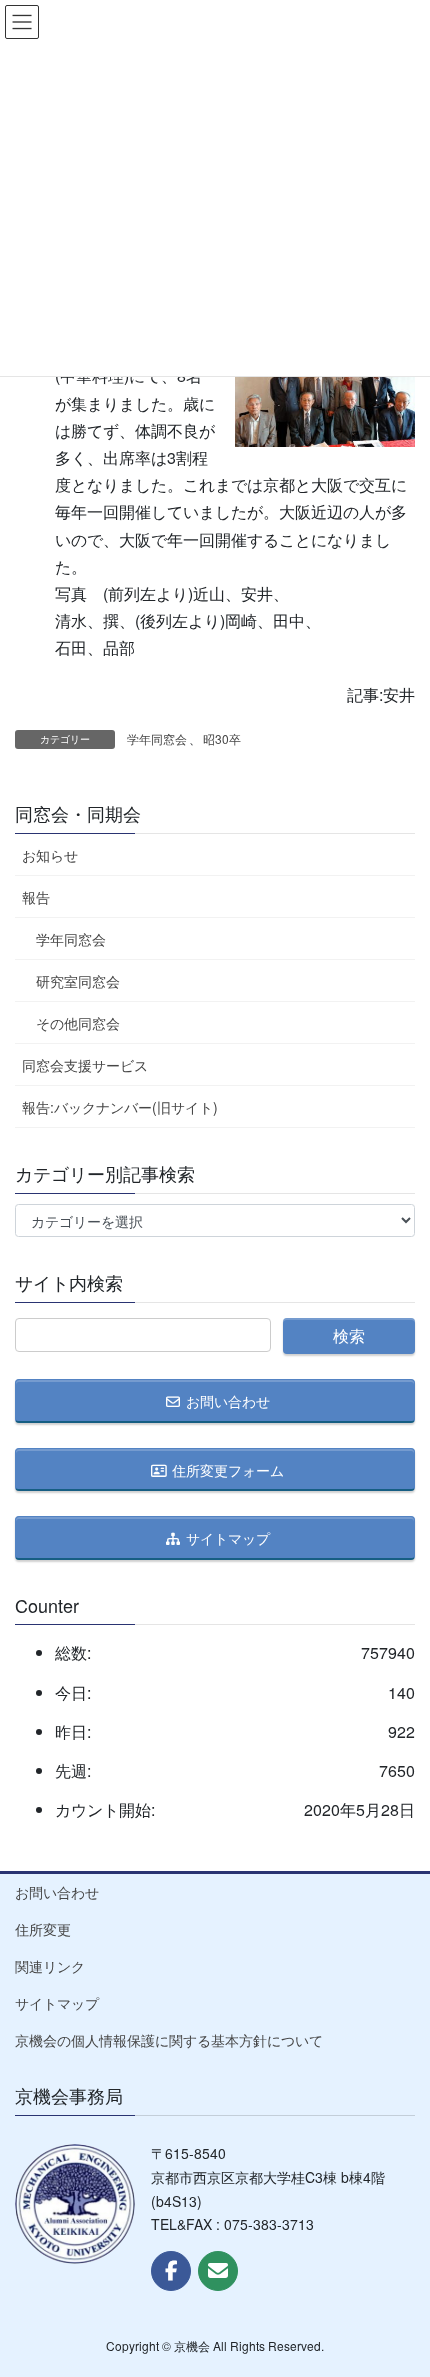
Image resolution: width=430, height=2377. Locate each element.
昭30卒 (222, 738)
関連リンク (50, 1966)
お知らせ (50, 855)
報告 (36, 897)
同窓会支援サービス (85, 1065)
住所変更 (43, 1929)
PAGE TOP (397, 2287)
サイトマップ (57, 2003)
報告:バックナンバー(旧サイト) (120, 1107)
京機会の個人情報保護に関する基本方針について (169, 2040)
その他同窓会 (78, 1023)
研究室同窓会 (78, 981)
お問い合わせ (57, 1892)
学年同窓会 (157, 738)
